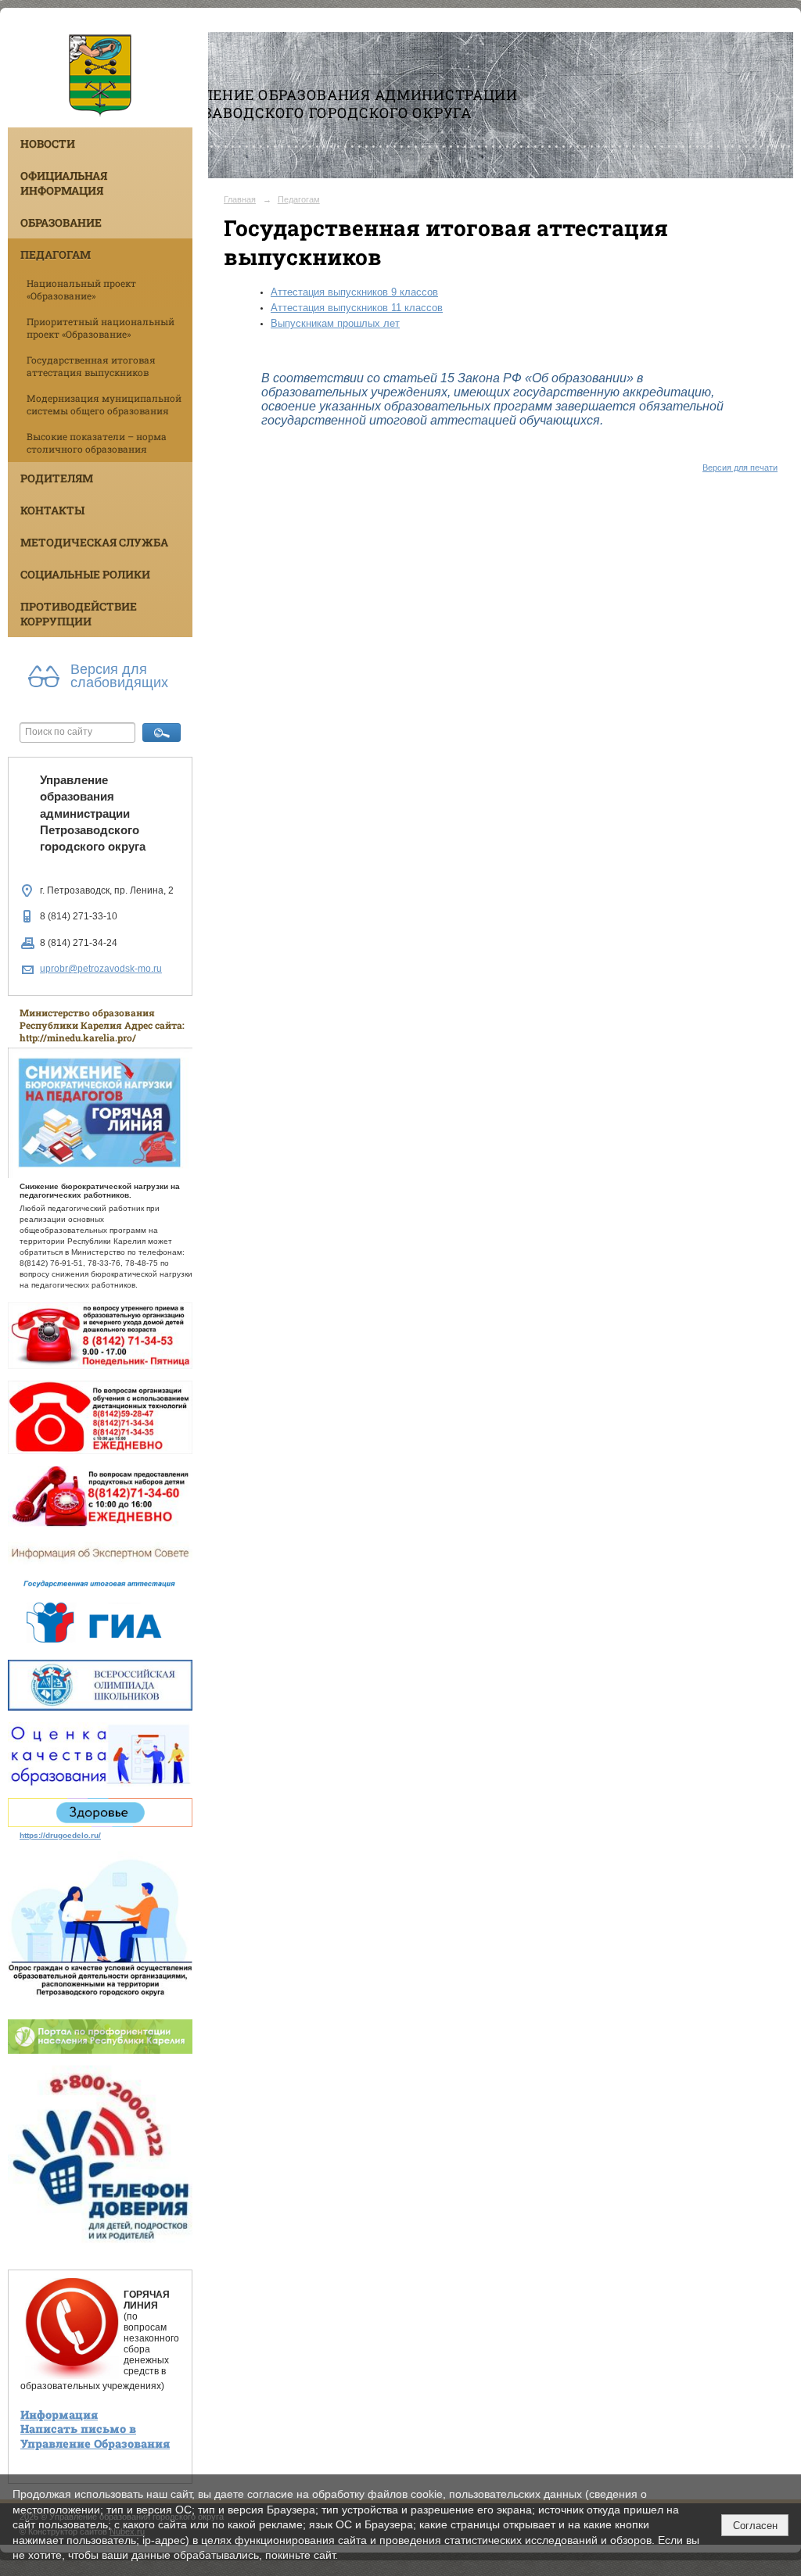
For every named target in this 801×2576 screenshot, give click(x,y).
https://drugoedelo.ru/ (60, 1835)
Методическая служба (94, 542)
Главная (240, 199)
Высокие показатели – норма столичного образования (97, 442)
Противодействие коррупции (79, 614)
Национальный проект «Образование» (81, 289)
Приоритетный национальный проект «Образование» (101, 328)
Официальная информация (64, 183)
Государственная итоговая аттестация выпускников (91, 366)
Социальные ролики (85, 574)
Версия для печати (740, 468)
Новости (48, 143)
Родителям (57, 478)
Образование (61, 222)
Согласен (755, 2526)
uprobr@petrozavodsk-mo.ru (101, 969)
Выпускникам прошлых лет (335, 323)
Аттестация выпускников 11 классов (357, 308)
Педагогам (56, 254)
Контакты (52, 510)
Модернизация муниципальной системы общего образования (104, 404)
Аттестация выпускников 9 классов (354, 292)
